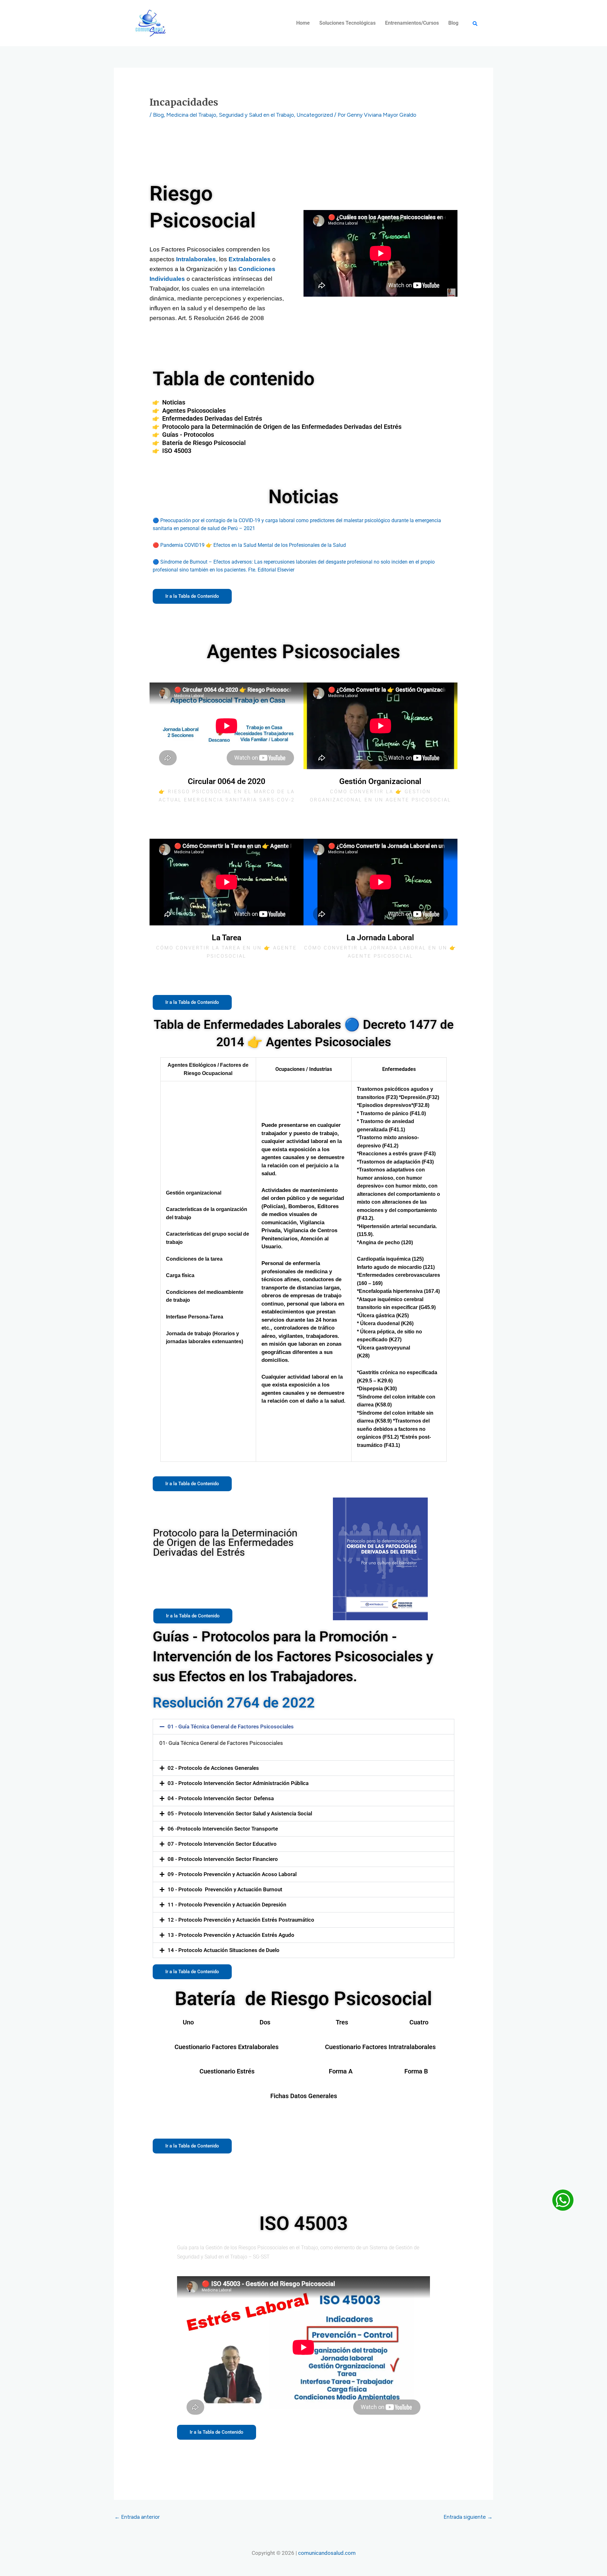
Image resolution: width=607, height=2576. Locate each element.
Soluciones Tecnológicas (347, 23)
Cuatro (419, 2022)
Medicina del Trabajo (191, 115)
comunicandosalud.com (327, 2553)
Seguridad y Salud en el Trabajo (256, 115)
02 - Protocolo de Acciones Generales (213, 1768)
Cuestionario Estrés (227, 2071)
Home (303, 23)
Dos (265, 2022)
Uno (188, 2022)
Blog (453, 23)
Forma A (341, 2071)
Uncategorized (315, 115)
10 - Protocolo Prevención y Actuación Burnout (225, 1889)
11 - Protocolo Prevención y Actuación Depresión (227, 1905)
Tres (342, 2022)
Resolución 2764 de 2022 (234, 1703)
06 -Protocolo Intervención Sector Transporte (223, 1829)
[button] (303, 1727)
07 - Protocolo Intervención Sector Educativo (222, 1844)
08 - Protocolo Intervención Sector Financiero (223, 1859)
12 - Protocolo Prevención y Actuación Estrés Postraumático (241, 1920)
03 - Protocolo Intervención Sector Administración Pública (238, 1783)
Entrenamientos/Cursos (412, 23)
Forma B (416, 2071)
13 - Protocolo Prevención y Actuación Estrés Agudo (231, 1935)
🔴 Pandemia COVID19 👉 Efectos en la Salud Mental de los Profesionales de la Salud (249, 545)
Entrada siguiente (468, 2517)
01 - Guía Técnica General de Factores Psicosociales (231, 1727)
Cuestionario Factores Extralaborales (227, 2047)
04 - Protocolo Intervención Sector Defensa (221, 1798)
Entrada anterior (137, 2517)
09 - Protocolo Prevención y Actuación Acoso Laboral (232, 1874)
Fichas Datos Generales (304, 2096)
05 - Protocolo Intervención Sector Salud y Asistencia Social (240, 1813)
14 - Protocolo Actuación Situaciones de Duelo (224, 1950)
